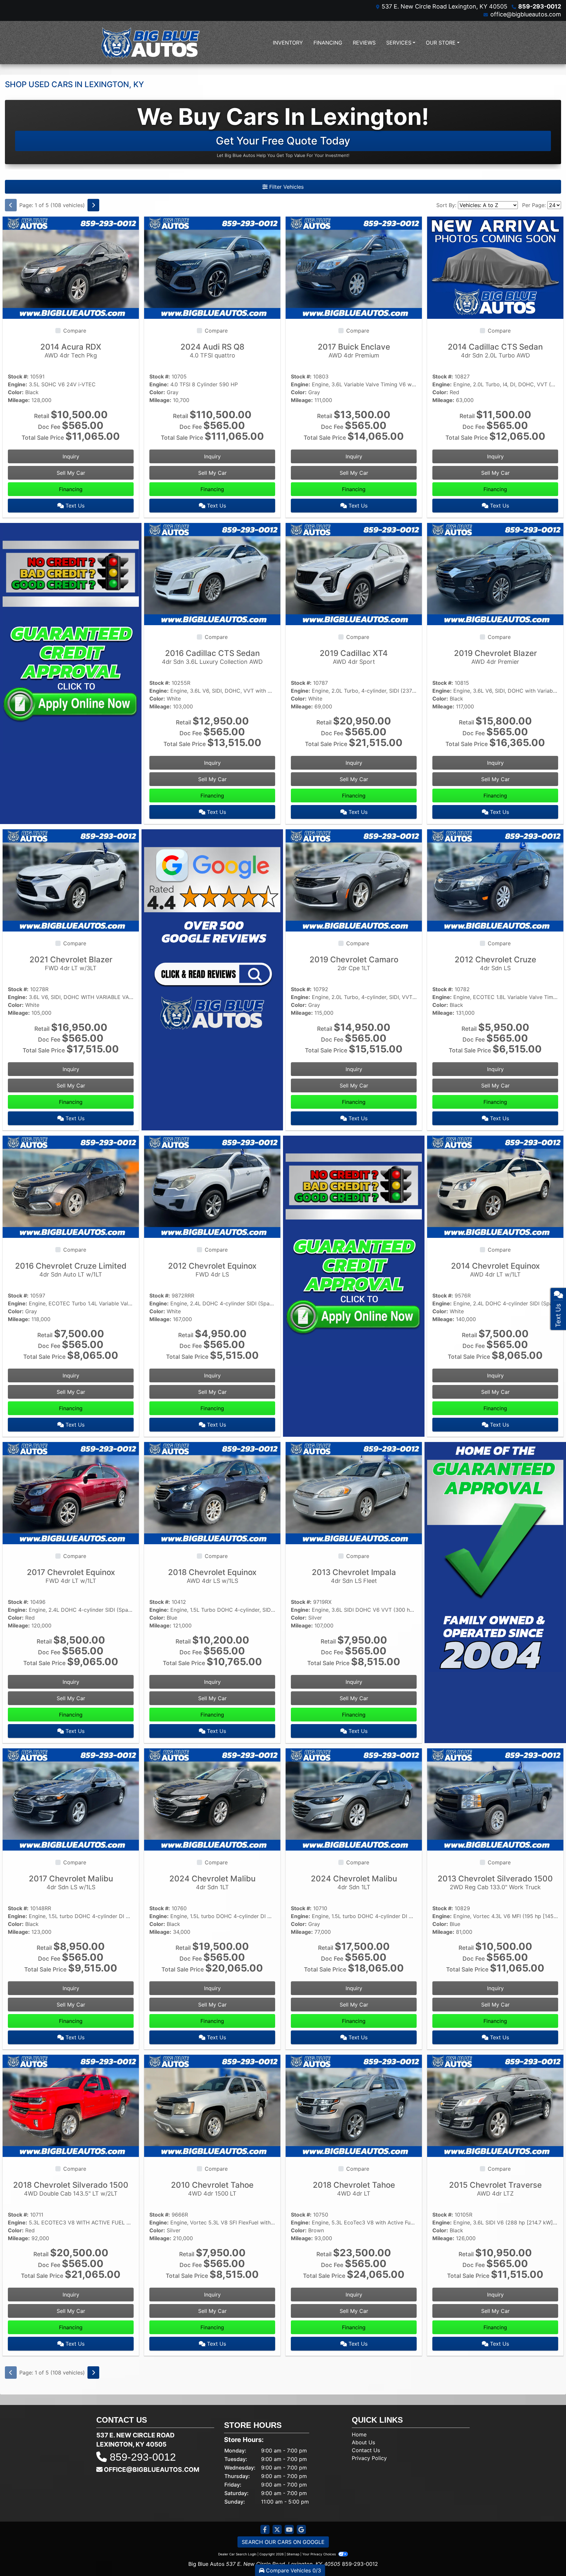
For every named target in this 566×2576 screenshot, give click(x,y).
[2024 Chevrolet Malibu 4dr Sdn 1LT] (212, 1799)
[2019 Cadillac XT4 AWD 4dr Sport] (354, 573)
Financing (71, 489)
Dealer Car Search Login (237, 2554)
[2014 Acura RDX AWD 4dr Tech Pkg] (71, 267)
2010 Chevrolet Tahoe (212, 2189)
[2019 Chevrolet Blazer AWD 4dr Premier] (495, 573)
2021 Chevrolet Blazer (71, 963)
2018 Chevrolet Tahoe (354, 2189)
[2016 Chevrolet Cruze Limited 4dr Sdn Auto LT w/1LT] (71, 1186)
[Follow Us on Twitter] (277, 2530)
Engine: (18, 384)
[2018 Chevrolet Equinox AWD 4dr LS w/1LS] (212, 1492)
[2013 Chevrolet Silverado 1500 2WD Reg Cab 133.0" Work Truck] (495, 1799)
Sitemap (293, 2554)
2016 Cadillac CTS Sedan (212, 657)
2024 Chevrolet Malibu (212, 1882)
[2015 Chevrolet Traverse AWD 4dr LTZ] (495, 2105)
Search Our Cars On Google (283, 2542)
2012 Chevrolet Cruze (495, 963)
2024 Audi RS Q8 (212, 350)
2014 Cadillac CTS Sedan (495, 350)
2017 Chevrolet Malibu (71, 1882)
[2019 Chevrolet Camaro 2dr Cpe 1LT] (354, 880)
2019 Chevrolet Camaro (354, 963)
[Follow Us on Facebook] (265, 2530)
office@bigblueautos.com (526, 14)
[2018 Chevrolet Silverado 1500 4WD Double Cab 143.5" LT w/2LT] (71, 2105)
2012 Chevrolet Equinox (212, 1269)
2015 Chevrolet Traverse (495, 2189)
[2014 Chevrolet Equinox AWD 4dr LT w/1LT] (495, 1186)
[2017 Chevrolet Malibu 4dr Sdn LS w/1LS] (71, 1799)
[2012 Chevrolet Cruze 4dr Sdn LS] (495, 880)
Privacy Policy (369, 2458)
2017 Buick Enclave (354, 350)
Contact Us (366, 2450)
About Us (363, 2442)
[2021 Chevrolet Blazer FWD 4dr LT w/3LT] (71, 880)
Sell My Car (71, 473)
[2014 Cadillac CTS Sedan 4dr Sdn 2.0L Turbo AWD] (495, 267)
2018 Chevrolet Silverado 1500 (71, 2189)
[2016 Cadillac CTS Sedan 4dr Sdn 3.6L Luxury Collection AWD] (212, 573)
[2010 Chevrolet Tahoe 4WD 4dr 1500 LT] (212, 2105)
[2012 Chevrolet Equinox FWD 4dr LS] (212, 1186)
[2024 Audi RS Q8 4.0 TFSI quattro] (212, 267)
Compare (75, 331)
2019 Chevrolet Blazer (495, 657)
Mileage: (19, 400)
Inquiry (71, 456)
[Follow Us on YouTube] (289, 2530)
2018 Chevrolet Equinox (212, 1576)
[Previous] (11, 205)
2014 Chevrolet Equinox (495, 1269)
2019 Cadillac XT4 (354, 657)
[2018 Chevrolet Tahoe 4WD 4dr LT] (354, 2105)
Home (359, 2434)
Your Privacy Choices (320, 2554)
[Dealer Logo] (150, 43)
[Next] (93, 205)
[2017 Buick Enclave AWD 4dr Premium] (354, 267)
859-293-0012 (540, 6)
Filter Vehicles (286, 187)
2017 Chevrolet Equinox (71, 1576)
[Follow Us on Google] (301, 2530)
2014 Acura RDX (71, 350)
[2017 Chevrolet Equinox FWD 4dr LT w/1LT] (71, 1492)
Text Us (74, 506)
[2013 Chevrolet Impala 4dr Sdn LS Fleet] (354, 1492)
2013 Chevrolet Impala (354, 1576)
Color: (16, 392)
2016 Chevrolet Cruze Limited (71, 1269)
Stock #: (18, 376)
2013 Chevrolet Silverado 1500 (495, 1882)
